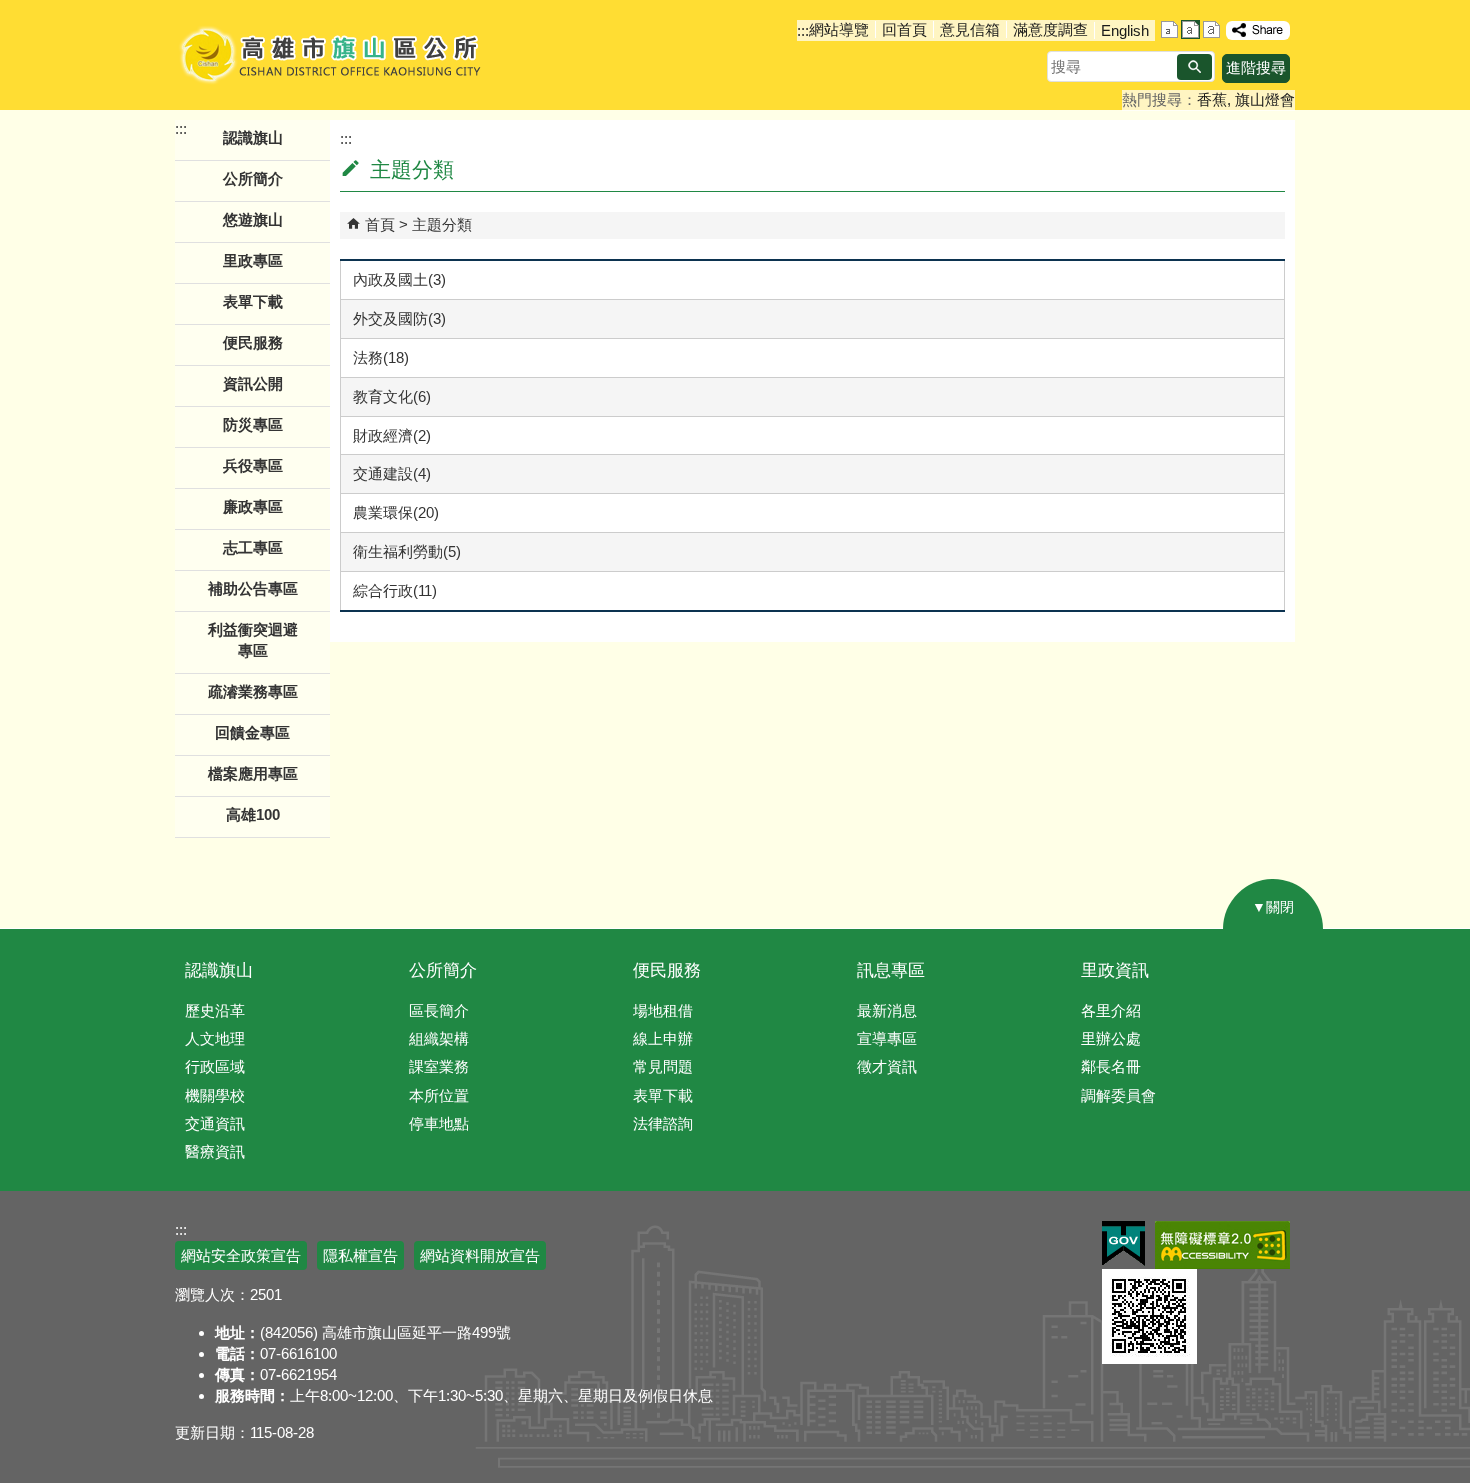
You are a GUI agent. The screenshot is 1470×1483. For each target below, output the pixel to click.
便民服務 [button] (253, 342)
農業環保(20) (396, 512)
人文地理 (215, 1038)
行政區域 (215, 1066)
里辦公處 (1111, 1038)
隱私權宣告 (360, 1255)
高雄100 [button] (253, 814)
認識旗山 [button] (253, 137)
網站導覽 (839, 29)
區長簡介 (439, 1010)
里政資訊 (1115, 970)
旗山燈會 (1265, 99)
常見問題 (663, 1066)
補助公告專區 (253, 588)
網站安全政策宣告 (241, 1255)
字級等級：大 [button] (1211, 29)
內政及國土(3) (399, 279)
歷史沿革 (215, 1010)
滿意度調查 (1050, 29)
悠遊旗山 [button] (253, 219)
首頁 (380, 224)
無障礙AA (1222, 1245)
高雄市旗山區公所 (332, 55)
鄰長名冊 (1111, 1066)
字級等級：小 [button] (1169, 29)
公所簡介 (443, 970)
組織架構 (439, 1038)
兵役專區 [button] (253, 465)
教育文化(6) (392, 396)
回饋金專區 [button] (252, 732)
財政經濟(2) (392, 435)
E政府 (1123, 1243)
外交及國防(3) (399, 318)
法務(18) (381, 357)
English (1125, 30)
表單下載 (253, 301)
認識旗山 (219, 970)
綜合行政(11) (395, 590)
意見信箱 (970, 29)
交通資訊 (215, 1123)
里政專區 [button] (253, 260)
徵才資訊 (887, 1066)
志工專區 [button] (253, 547)
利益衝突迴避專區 (253, 640)
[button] (1194, 67)
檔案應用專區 (253, 773)
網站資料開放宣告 (480, 1255)
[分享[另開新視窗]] (1258, 30)
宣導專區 (887, 1038)
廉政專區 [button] (253, 506)
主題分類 (442, 224)
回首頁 (904, 29)
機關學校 (215, 1095)
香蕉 (1212, 99)
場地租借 (663, 1010)
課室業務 (439, 1066)
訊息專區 (891, 970)
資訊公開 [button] (253, 383)
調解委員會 (1118, 1095)
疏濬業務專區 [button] (253, 691)
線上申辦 (663, 1038)
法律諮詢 (663, 1123)
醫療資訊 (215, 1151)
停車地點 (439, 1123)
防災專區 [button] (253, 424)
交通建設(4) (392, 473)
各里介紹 (1111, 1010)
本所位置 (439, 1095)
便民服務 (667, 970)
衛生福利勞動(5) (407, 551)
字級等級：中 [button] (1190, 29)
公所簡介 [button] (253, 178)
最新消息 (887, 1010)
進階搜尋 (1256, 67)
